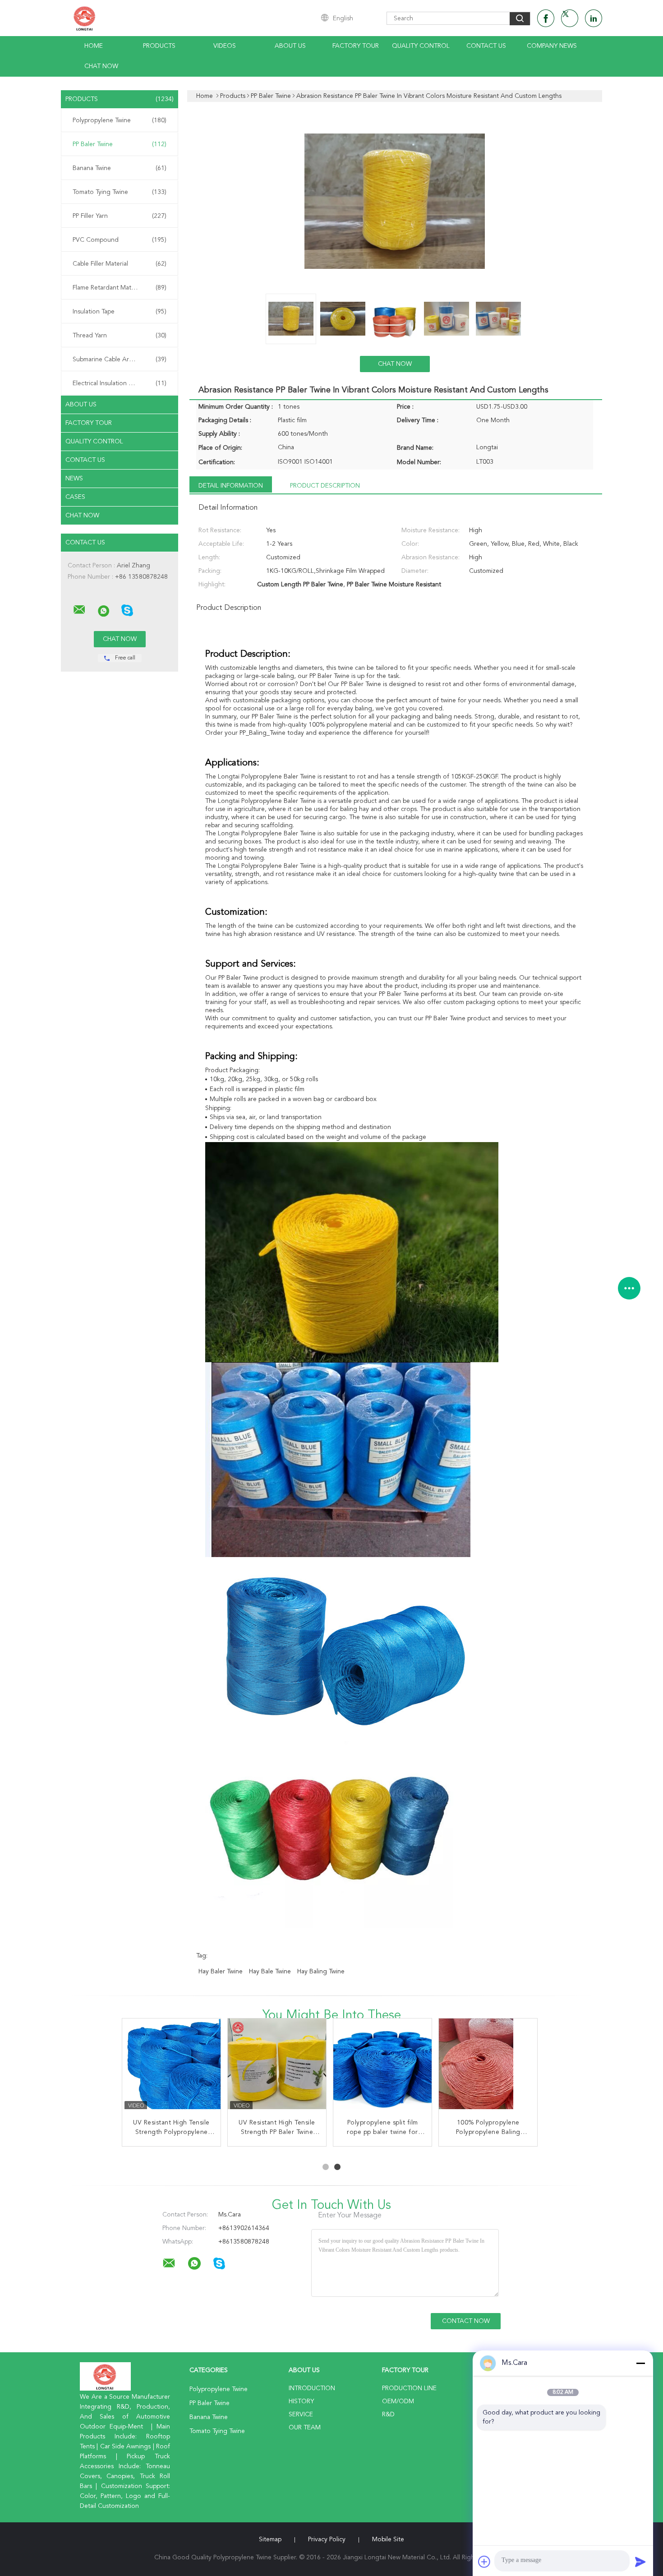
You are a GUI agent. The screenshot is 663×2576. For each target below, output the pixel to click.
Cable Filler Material (120, 264)
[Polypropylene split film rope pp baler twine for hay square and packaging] (383, 2068)
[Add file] (484, 2562)
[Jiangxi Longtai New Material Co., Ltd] (79, 610)
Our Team (305, 2428)
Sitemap (270, 2539)
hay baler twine (221, 1972)
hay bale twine (270, 1972)
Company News (552, 46)
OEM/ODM (398, 2401)
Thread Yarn (120, 336)
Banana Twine (120, 168)
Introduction (312, 2388)
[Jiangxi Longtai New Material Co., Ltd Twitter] (570, 18)
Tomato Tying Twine (120, 192)
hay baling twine (321, 1972)
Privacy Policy (327, 2539)
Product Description (325, 486)
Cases (75, 497)
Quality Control (421, 46)
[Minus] (640, 2363)
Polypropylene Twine (120, 120)
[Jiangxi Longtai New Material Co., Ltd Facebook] (546, 18)
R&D (388, 2415)
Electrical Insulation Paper (120, 383)
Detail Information (231, 486)
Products (159, 46)
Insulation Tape (120, 312)
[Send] (640, 2562)
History (301, 2401)
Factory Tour (356, 46)
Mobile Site (388, 2539)
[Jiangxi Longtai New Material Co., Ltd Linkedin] (594, 18)
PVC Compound (120, 240)
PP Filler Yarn (120, 216)
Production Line (409, 2388)
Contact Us (486, 46)
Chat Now (101, 66)
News (74, 479)
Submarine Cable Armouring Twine (122, 359)
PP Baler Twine (120, 144)
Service (301, 2415)
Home (94, 46)
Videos (225, 46)
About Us (290, 46)
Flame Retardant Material (120, 288)
